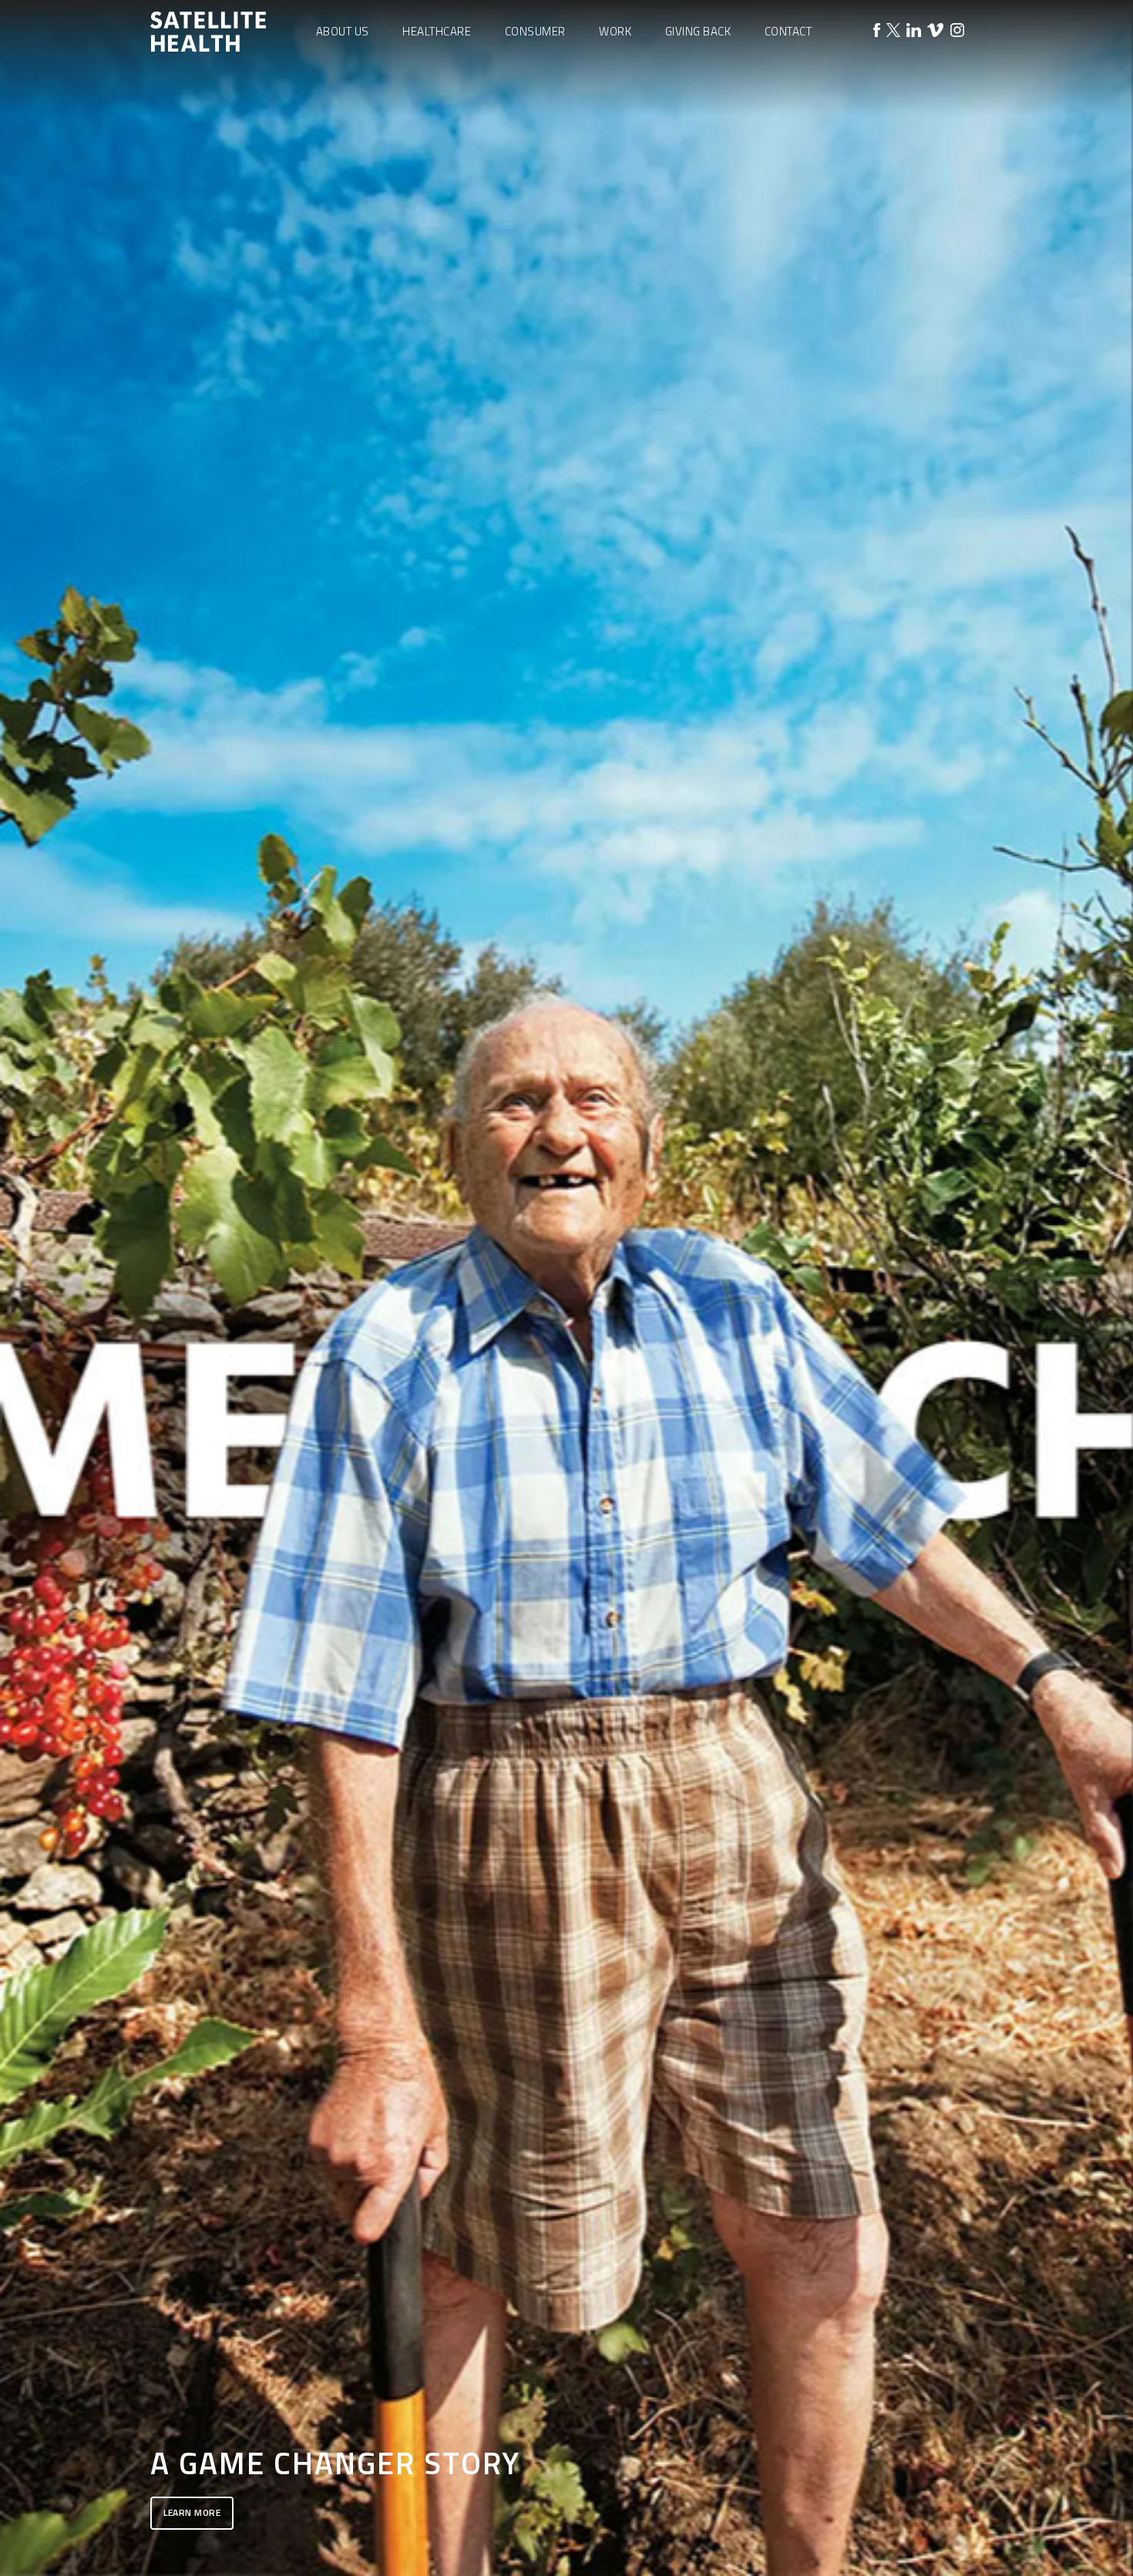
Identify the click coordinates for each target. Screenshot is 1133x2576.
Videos (615, 133)
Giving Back (698, 31)
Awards (615, 109)
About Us (343, 31)
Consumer (535, 31)
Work (615, 31)
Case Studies (615, 86)
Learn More (192, 2512)
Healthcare (437, 31)
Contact (788, 31)
